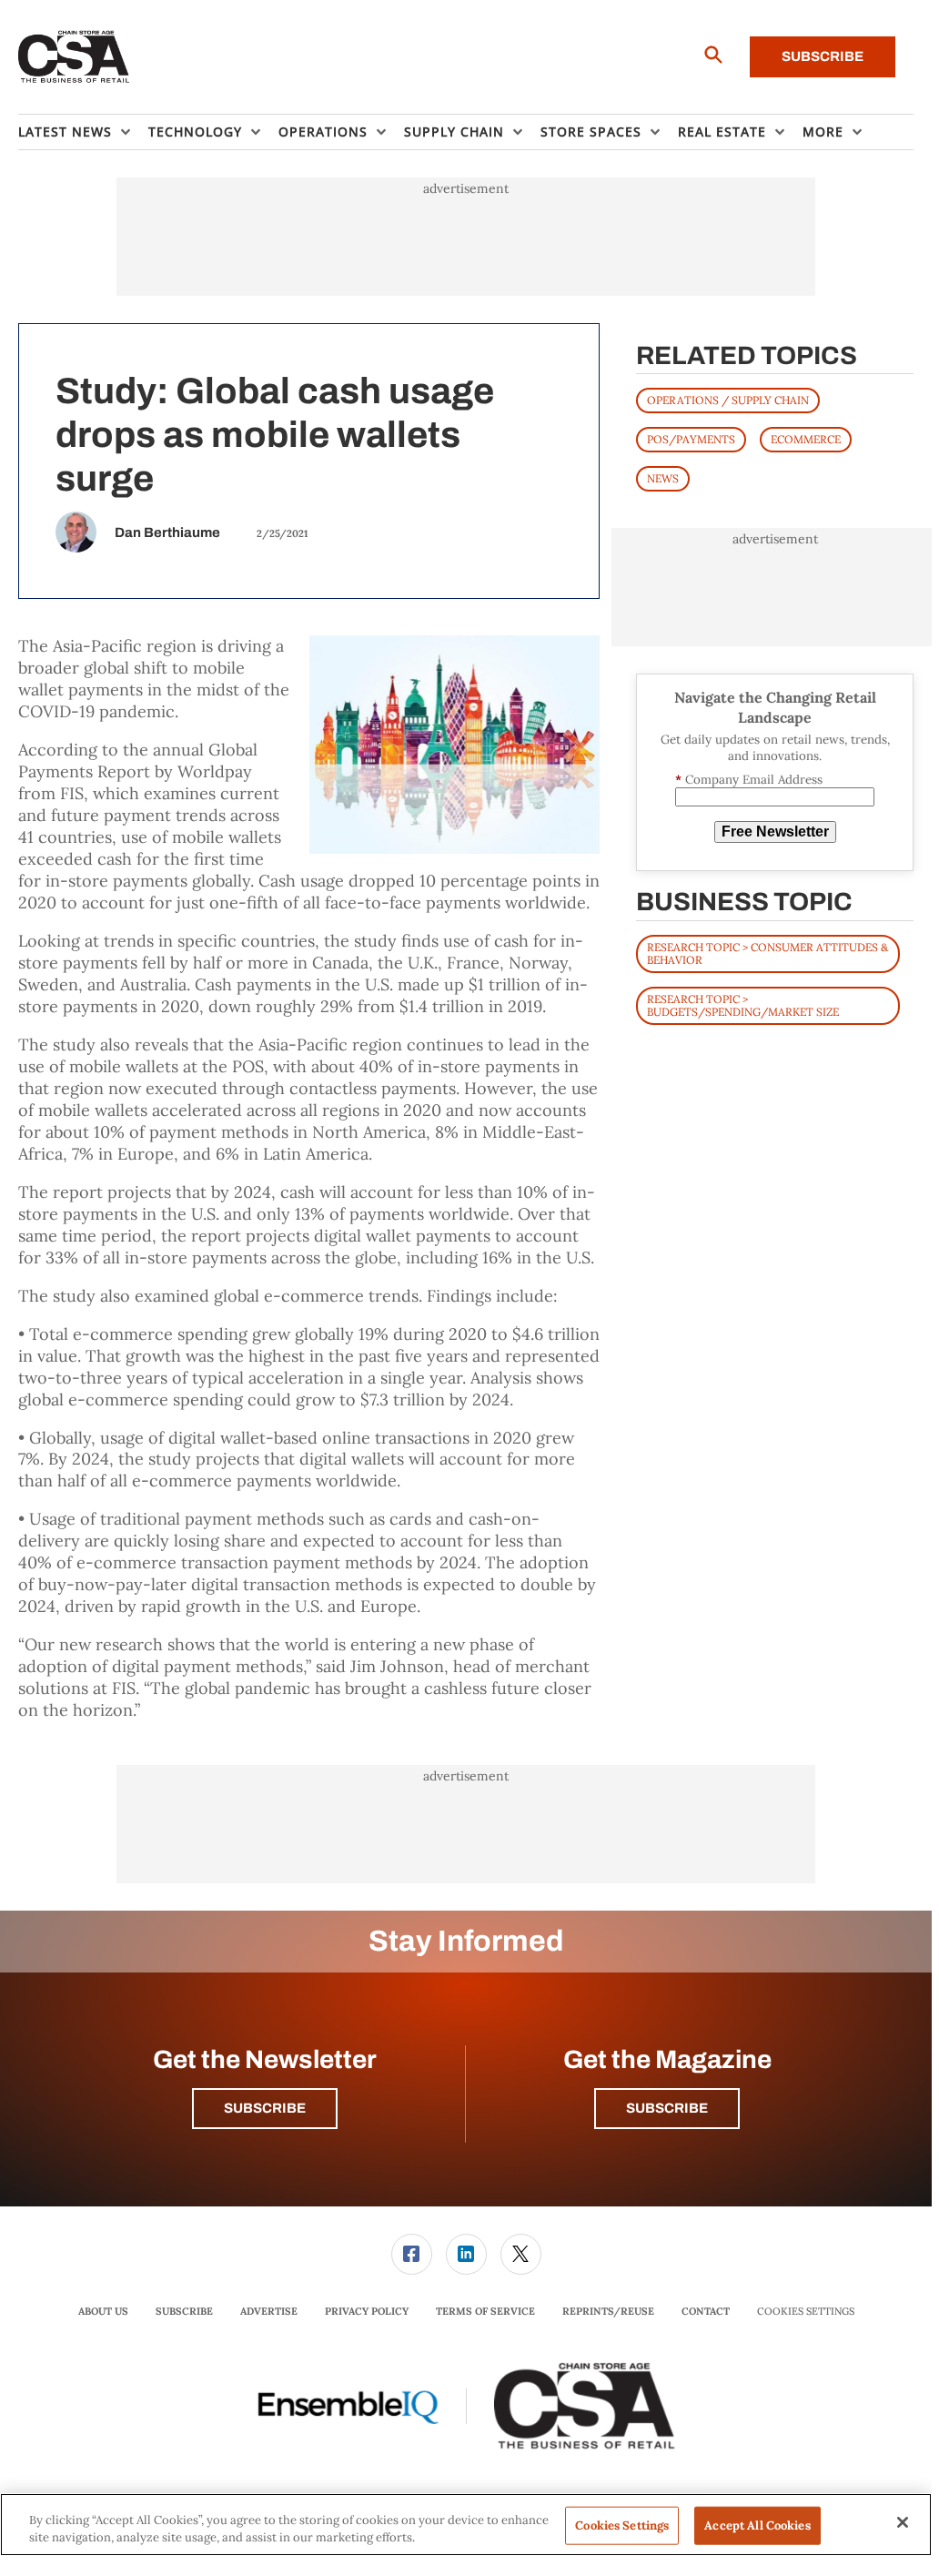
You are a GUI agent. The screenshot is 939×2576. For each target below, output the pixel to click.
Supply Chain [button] (454, 132)
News (663, 478)
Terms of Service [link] (485, 2311)
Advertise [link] (269, 2311)
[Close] (903, 2522)
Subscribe (823, 56)
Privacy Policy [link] (367, 2311)
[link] (412, 2254)
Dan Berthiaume (167, 532)
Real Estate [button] (722, 132)
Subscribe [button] (265, 2108)
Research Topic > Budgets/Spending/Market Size (743, 1005)
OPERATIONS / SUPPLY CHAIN (728, 400)
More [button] (823, 132)
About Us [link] (103, 2311)
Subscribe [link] (184, 2311)
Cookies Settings (806, 2312)
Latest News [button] (65, 132)
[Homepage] (74, 57)
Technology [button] (195, 132)
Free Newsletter (775, 832)
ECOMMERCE (806, 439)
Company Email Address (749, 780)
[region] (466, 2525)
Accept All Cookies (757, 2525)
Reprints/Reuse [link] (608, 2311)
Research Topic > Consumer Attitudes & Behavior (767, 953)
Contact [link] (706, 2311)
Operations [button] (323, 132)
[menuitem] (83, 132)
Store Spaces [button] (591, 132)
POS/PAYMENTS (691, 439)
